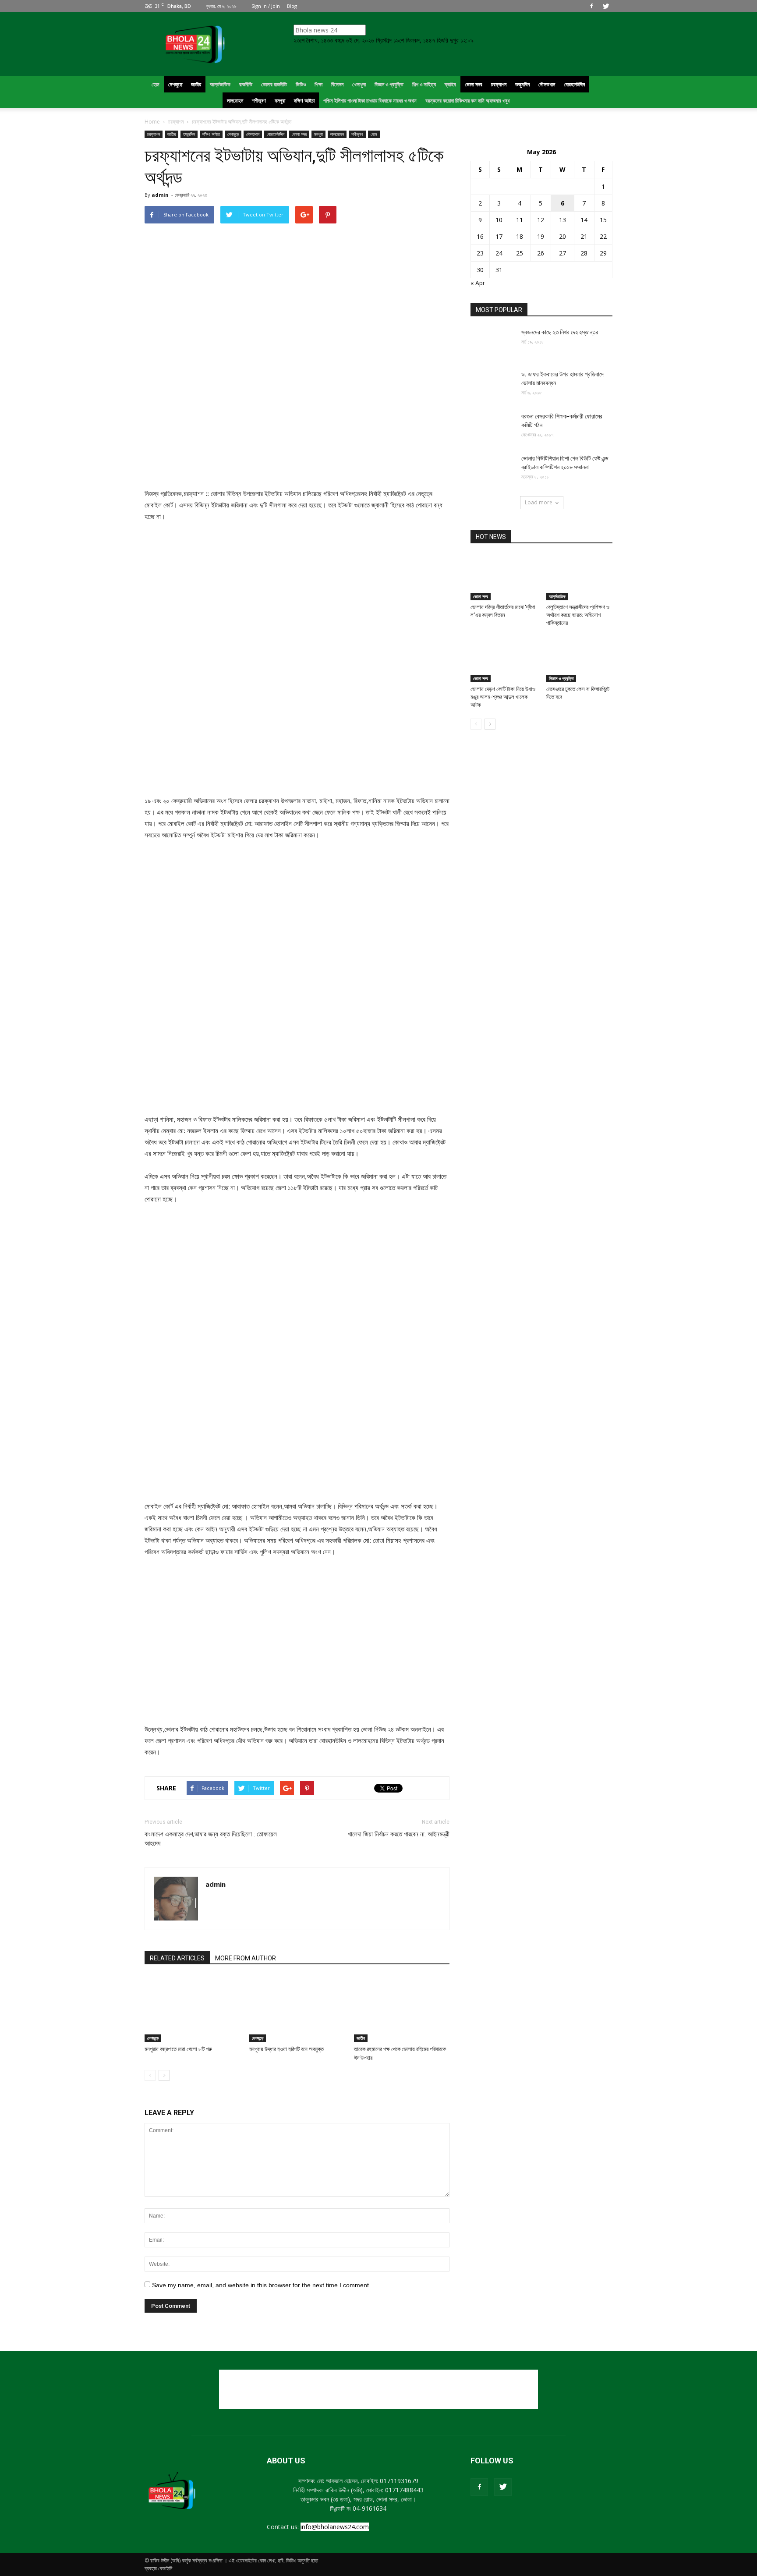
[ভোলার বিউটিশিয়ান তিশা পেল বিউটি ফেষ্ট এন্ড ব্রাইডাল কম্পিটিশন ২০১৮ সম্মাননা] (492, 469)
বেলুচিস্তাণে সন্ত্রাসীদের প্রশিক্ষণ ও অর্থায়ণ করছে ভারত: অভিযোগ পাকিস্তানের (578, 615)
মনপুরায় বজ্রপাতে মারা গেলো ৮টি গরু (178, 2049)
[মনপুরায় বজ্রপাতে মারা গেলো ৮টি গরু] (192, 2009)
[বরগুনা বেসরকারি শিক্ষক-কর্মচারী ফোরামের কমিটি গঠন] (492, 427)
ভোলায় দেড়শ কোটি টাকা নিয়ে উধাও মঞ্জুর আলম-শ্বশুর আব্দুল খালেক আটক (503, 697)
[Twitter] (606, 6)
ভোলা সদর (299, 134)
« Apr (478, 283)
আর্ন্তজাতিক (557, 596)
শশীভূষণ (357, 134)
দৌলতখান (253, 134)
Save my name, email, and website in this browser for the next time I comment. (261, 2285)
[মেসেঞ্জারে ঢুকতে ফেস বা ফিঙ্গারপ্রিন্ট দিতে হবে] (580, 659)
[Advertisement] (378, 2389)
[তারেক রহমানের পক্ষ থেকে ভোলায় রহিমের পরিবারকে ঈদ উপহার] (402, 2009)
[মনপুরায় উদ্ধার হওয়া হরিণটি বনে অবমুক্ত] (297, 2009)
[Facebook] (591, 6)
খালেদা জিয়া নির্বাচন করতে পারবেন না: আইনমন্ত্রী (399, 1834)
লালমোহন (337, 134)
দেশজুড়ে (233, 134)
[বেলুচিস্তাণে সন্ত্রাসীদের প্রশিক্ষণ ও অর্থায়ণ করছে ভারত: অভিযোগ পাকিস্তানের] (580, 578)
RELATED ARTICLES (177, 1958)
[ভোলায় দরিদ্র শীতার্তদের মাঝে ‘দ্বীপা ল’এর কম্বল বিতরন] (504, 578)
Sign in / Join (266, 6)
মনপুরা (318, 134)
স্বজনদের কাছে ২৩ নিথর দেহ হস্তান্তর (560, 332)
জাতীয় (172, 134)
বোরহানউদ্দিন (276, 134)
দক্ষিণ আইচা (211, 134)
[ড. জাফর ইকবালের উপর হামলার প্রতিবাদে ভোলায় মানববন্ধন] (492, 385)
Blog (292, 6)
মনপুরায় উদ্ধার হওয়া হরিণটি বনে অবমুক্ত (287, 2049)
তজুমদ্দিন (189, 134)
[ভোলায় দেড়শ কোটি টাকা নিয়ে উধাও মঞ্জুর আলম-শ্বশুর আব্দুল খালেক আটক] (504, 659)
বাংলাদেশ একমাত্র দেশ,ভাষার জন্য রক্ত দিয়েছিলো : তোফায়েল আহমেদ (211, 1839)
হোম (374, 134)
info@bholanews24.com (335, 2527)
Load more (539, 502)
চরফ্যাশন (154, 134)
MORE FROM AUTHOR (246, 1958)
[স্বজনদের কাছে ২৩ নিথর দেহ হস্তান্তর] (492, 343)
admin (160, 195)
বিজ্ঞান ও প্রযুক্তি (561, 678)
